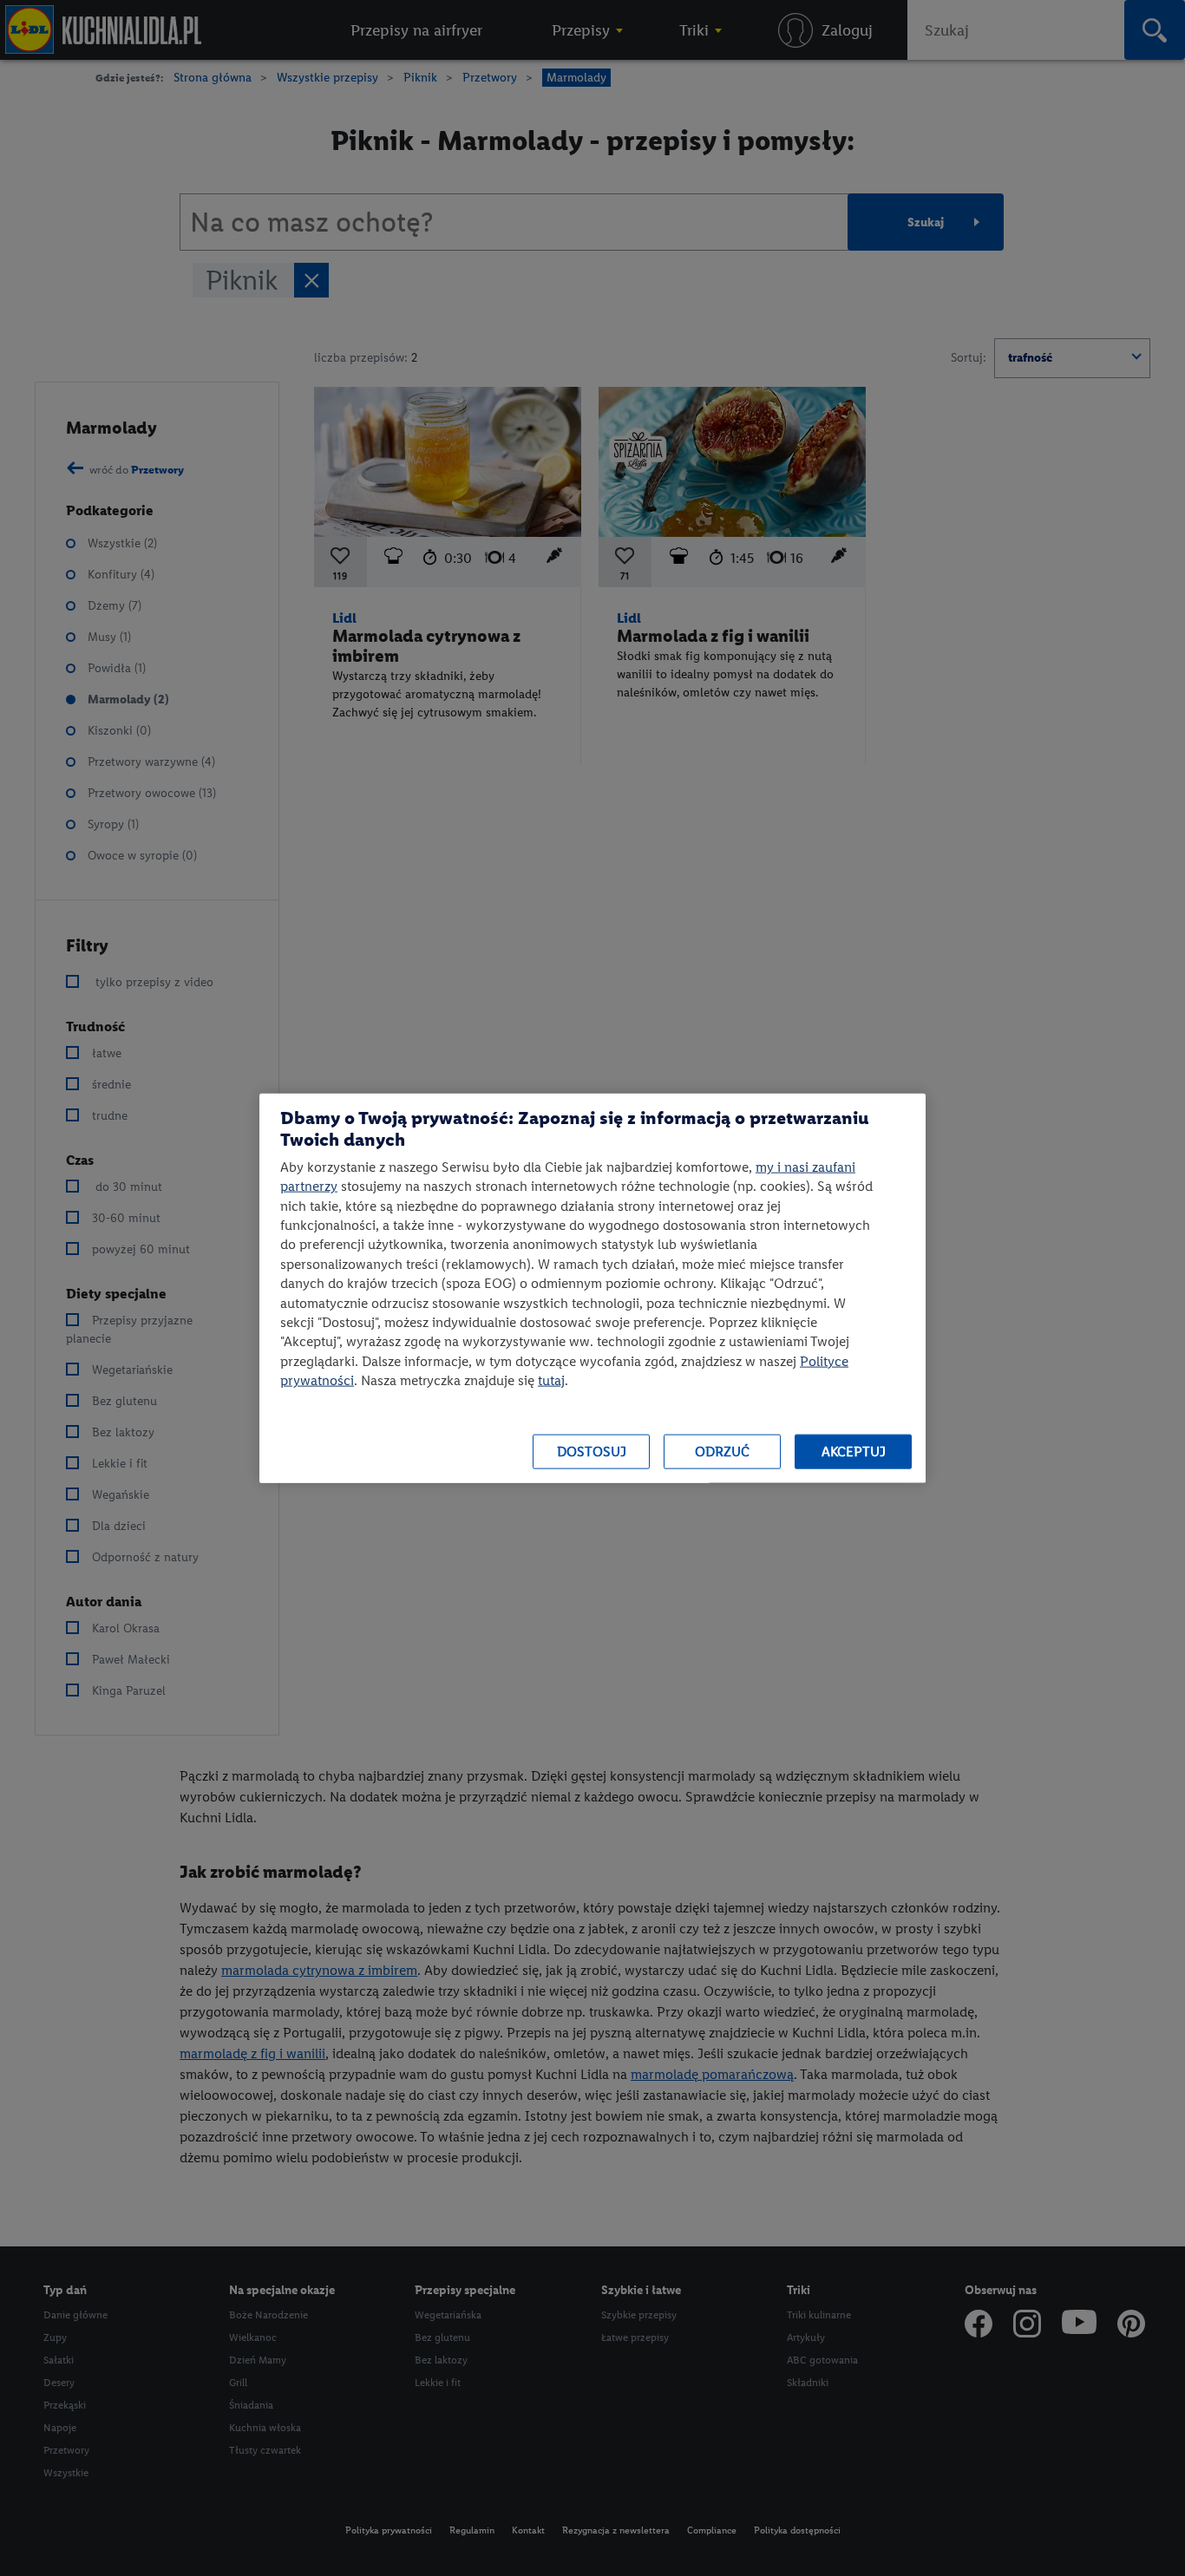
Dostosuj (592, 1451)
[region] (592, 1288)
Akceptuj (854, 1451)
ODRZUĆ (722, 1451)
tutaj (551, 1380)
